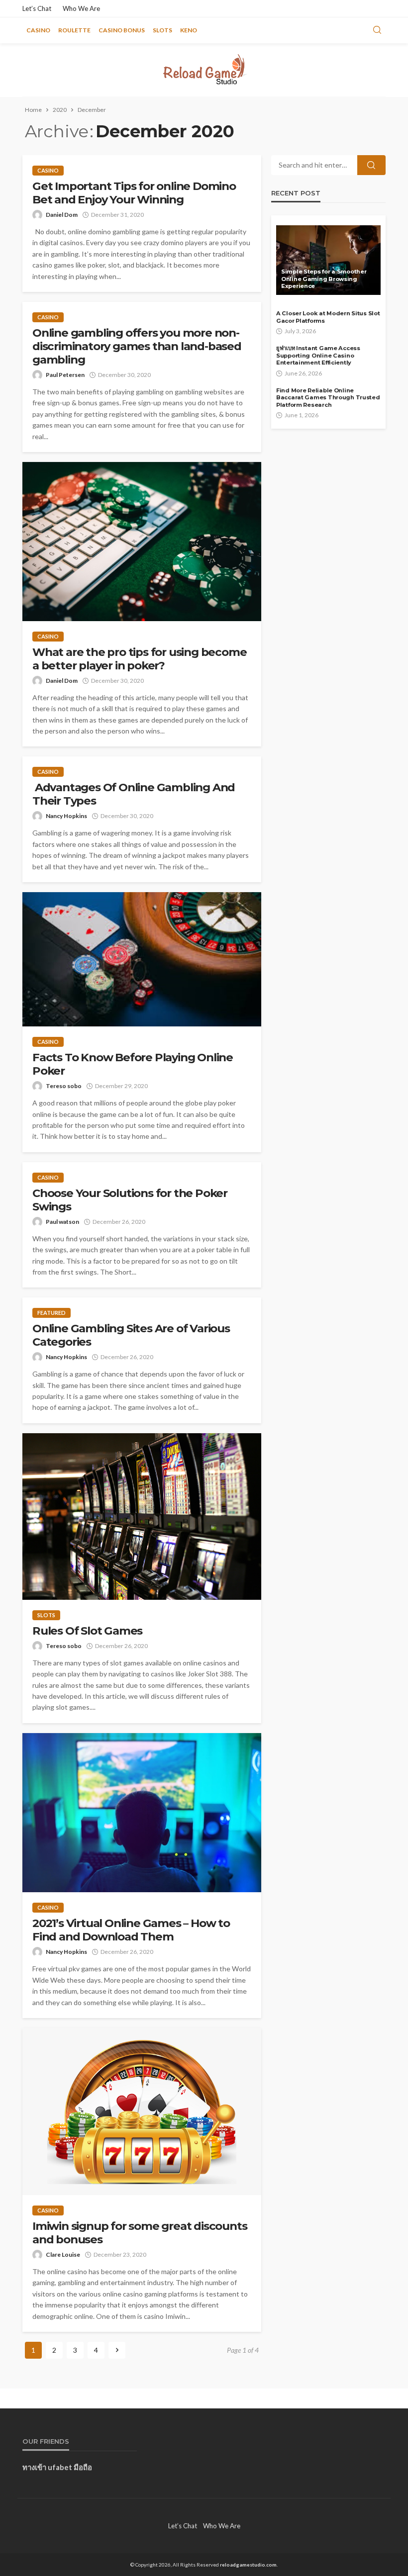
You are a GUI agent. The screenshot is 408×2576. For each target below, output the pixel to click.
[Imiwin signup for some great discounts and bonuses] (142, 2112)
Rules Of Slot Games (87, 1631)
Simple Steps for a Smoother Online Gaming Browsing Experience (324, 279)
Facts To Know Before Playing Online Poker (133, 1064)
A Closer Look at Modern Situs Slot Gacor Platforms (328, 317)
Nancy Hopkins (66, 816)
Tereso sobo (64, 1086)
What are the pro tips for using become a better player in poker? (139, 659)
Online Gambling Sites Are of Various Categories (131, 1335)
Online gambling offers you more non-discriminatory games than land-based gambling (137, 346)
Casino (38, 30)
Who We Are (81, 8)
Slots (162, 30)
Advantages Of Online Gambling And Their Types (134, 794)
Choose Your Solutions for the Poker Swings (130, 1200)
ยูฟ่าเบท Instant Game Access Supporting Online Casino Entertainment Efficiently (318, 355)
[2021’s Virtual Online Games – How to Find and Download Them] (142, 1813)
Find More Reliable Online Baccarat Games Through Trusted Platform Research (328, 398)
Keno (189, 30)
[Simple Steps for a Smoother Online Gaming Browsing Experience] (328, 260)
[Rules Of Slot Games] (142, 1517)
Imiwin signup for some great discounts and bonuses (140, 2233)
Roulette (74, 30)
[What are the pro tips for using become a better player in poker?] (142, 542)
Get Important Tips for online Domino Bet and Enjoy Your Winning (134, 193)
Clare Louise (63, 2254)
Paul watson (62, 1222)
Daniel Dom (62, 215)
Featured (51, 1313)
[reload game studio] (204, 70)
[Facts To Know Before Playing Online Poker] (142, 959)
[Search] (377, 30)
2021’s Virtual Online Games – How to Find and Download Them (131, 1930)
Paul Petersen (65, 375)
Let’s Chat (37, 8)
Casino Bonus (122, 30)
